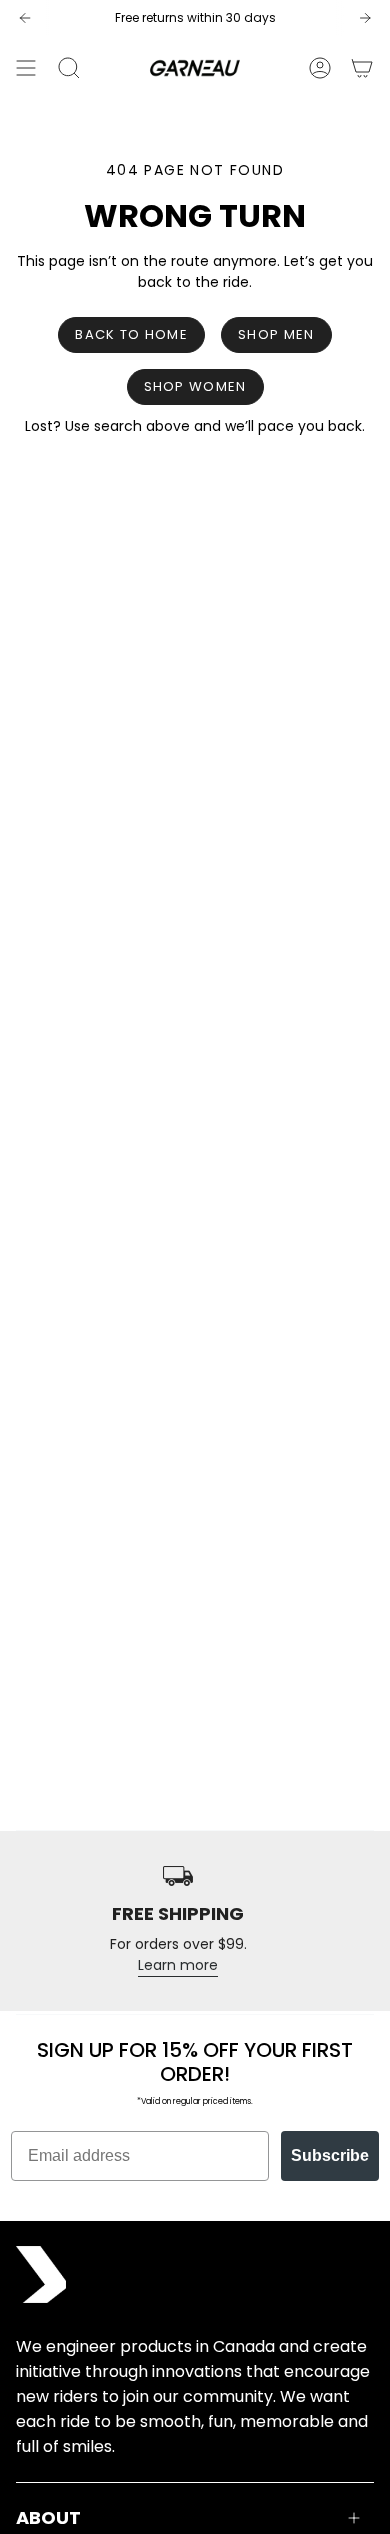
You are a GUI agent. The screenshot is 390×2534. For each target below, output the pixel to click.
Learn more (178, 1965)
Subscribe (330, 2155)
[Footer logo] (41, 2274)
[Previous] (25, 18)
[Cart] (362, 68)
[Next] (365, 18)
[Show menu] (26, 68)
